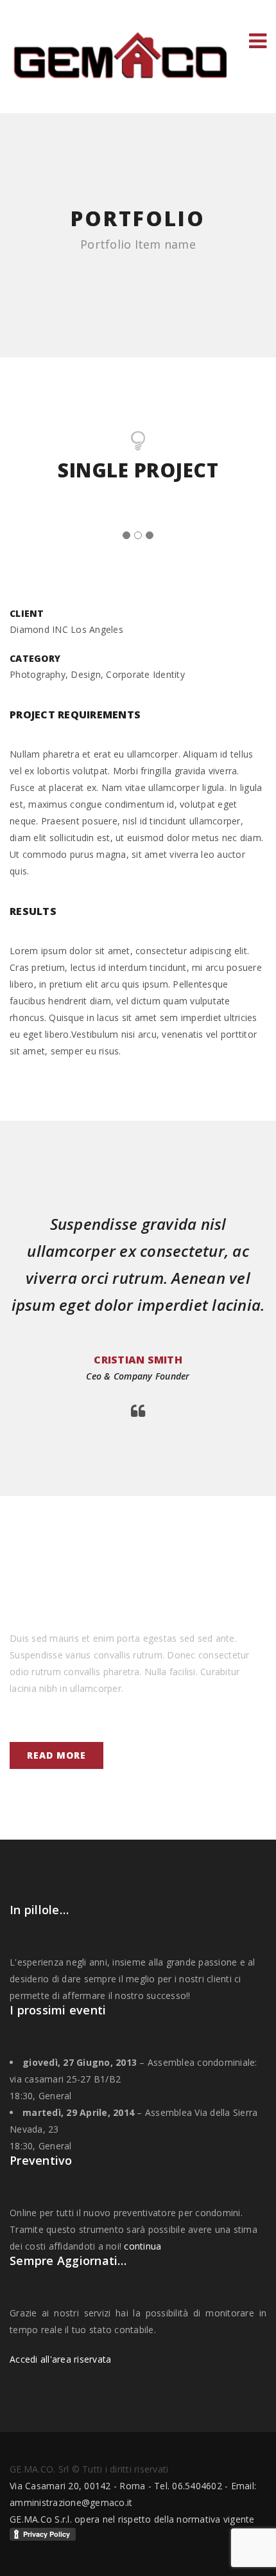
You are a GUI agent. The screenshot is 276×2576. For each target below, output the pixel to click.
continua (142, 2246)
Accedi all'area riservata (60, 2359)
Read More (56, 1755)
